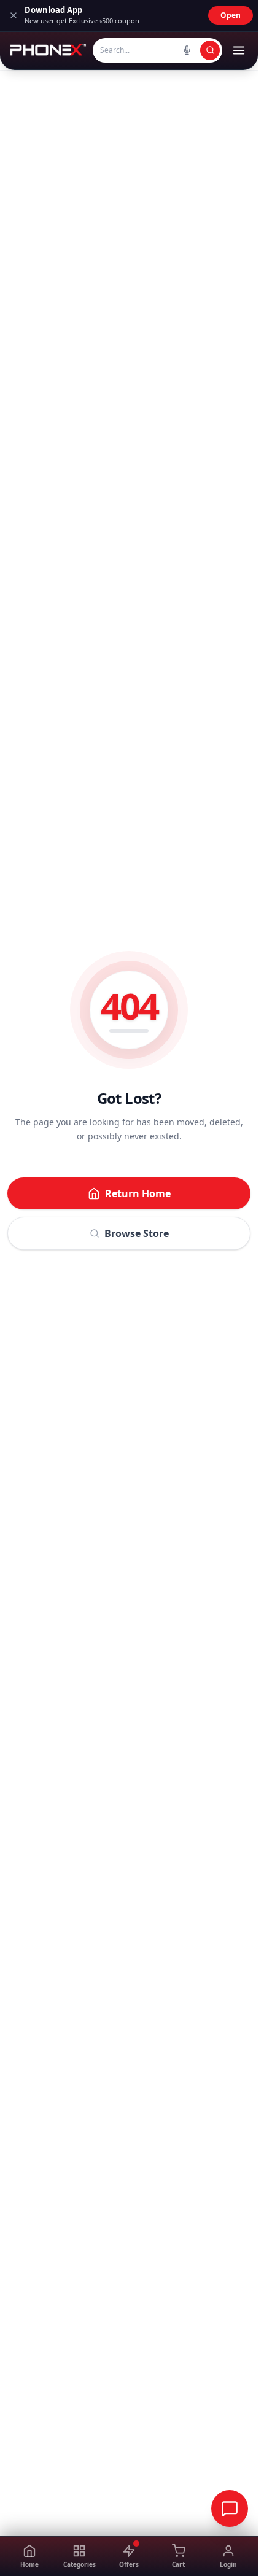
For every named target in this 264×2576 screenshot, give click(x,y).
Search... (115, 50)
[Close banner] (14, 15)
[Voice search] (187, 50)
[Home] (48, 50)
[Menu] (239, 50)
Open (231, 15)
